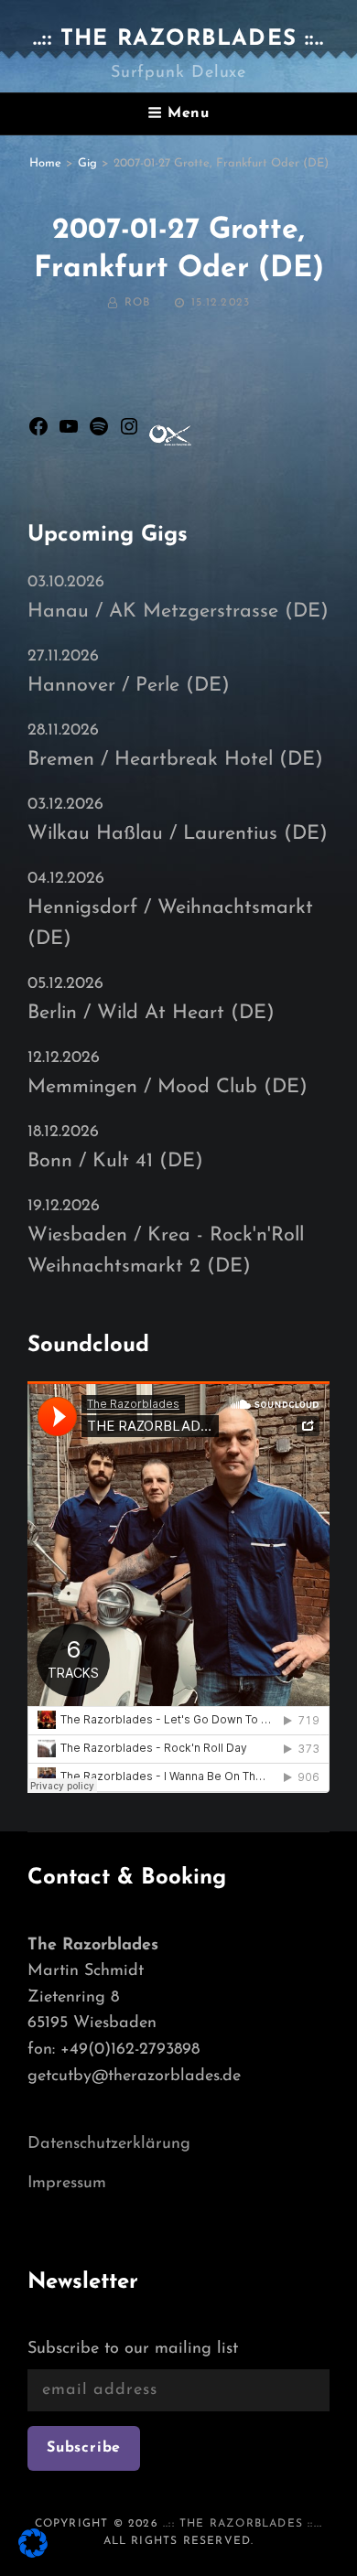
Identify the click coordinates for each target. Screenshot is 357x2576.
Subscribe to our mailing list (133, 2349)
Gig (87, 163)
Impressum (67, 2184)
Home (45, 163)
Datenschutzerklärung (109, 2144)
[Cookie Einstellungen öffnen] (33, 2554)
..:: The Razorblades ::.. (178, 39)
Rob (138, 303)
